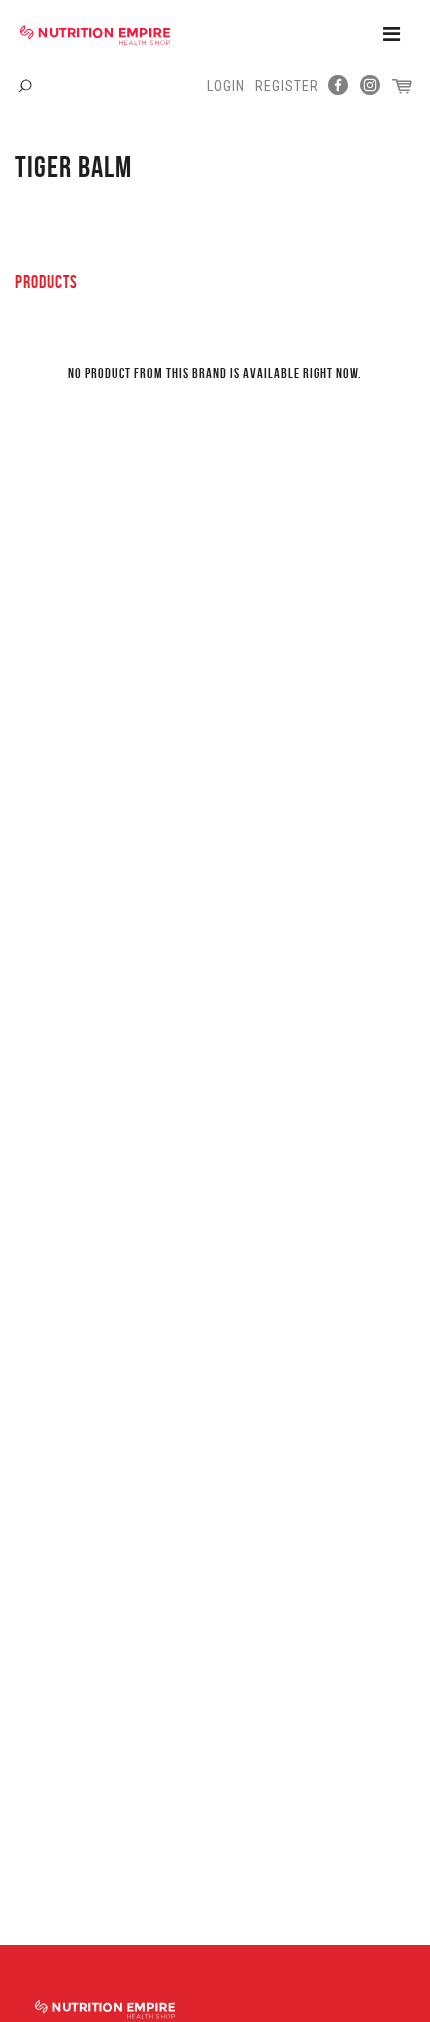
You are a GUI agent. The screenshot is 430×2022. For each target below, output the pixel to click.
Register (287, 86)
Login (226, 86)
